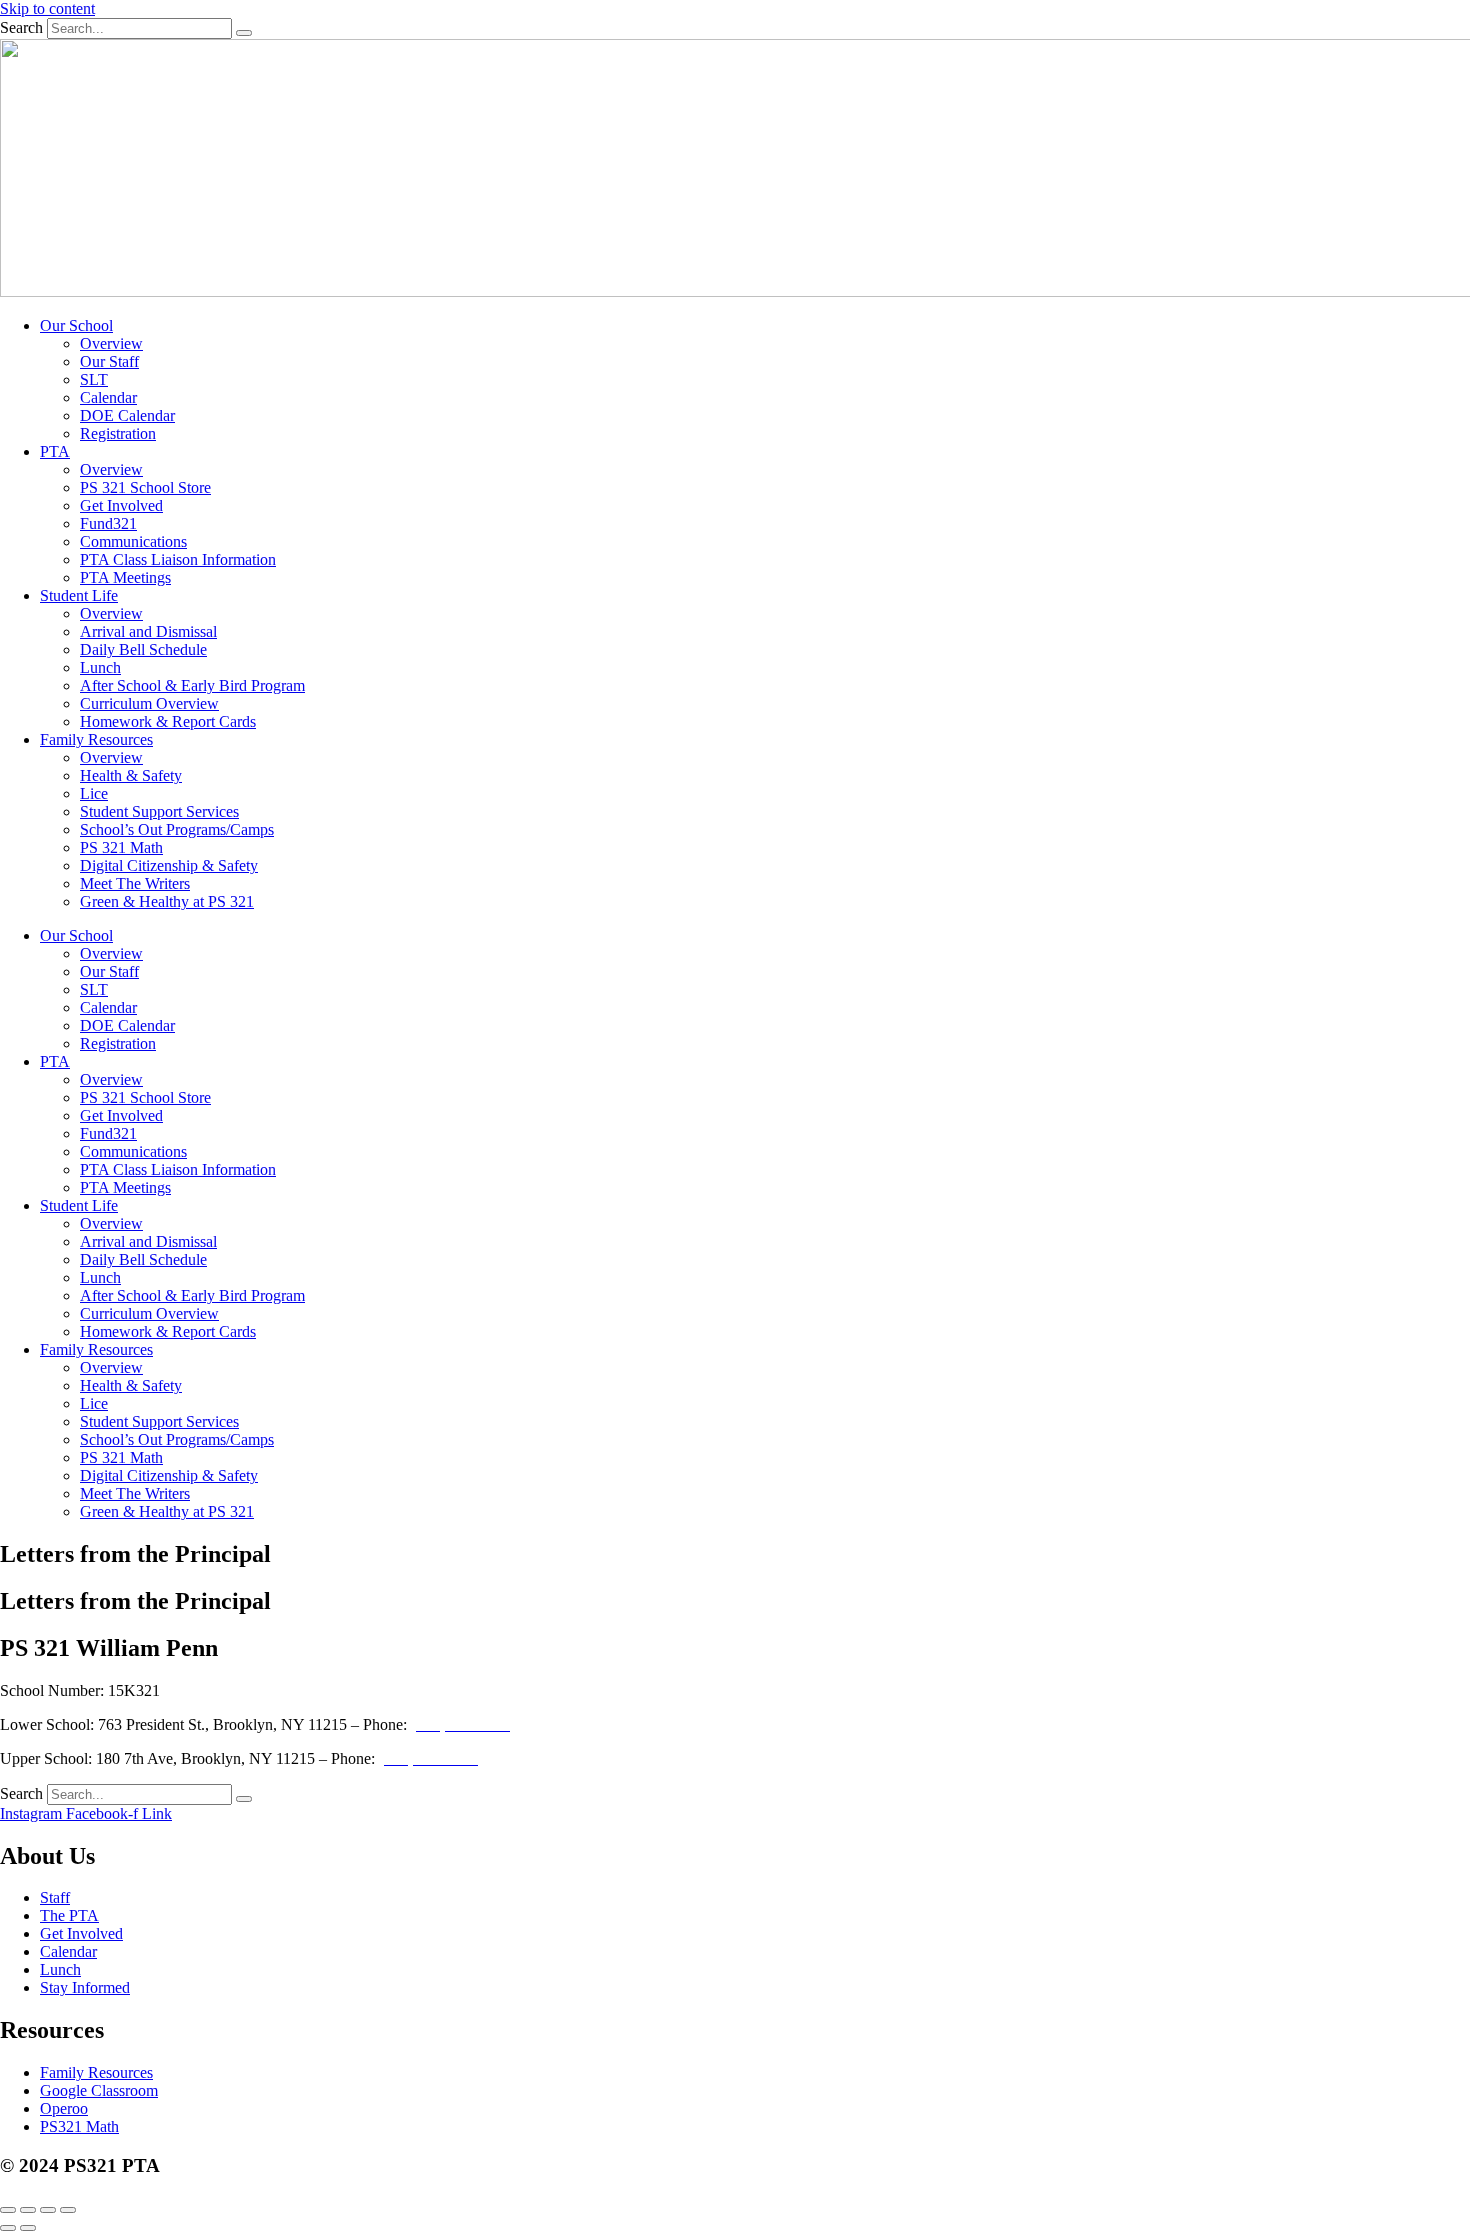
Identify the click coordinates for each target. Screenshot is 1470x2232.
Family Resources (96, 739)
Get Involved (121, 505)
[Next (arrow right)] (28, 2228)
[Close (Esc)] (68, 2210)
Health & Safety (131, 775)
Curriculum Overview (149, 703)
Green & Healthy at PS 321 (167, 901)
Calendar (108, 397)
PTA (55, 451)
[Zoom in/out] (8, 2210)
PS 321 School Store (145, 487)
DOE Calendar (127, 415)
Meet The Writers (135, 883)
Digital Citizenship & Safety (169, 865)
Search (21, 27)
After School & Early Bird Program (192, 685)
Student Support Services (159, 811)
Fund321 (108, 523)
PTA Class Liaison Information (178, 559)
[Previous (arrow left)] (8, 2228)
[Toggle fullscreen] (28, 2210)
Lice (94, 793)
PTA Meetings (125, 577)
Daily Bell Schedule (143, 649)
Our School (76, 325)
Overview (111, 343)
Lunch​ (100, 667)
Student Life (79, 595)
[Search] (244, 33)
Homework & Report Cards (168, 721)
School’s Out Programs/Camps (177, 829)
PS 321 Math (121, 847)
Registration (118, 433)
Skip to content (47, 8)
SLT (94, 379)
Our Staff (109, 361)
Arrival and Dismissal (148, 631)
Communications (133, 541)
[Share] (48, 2210)
